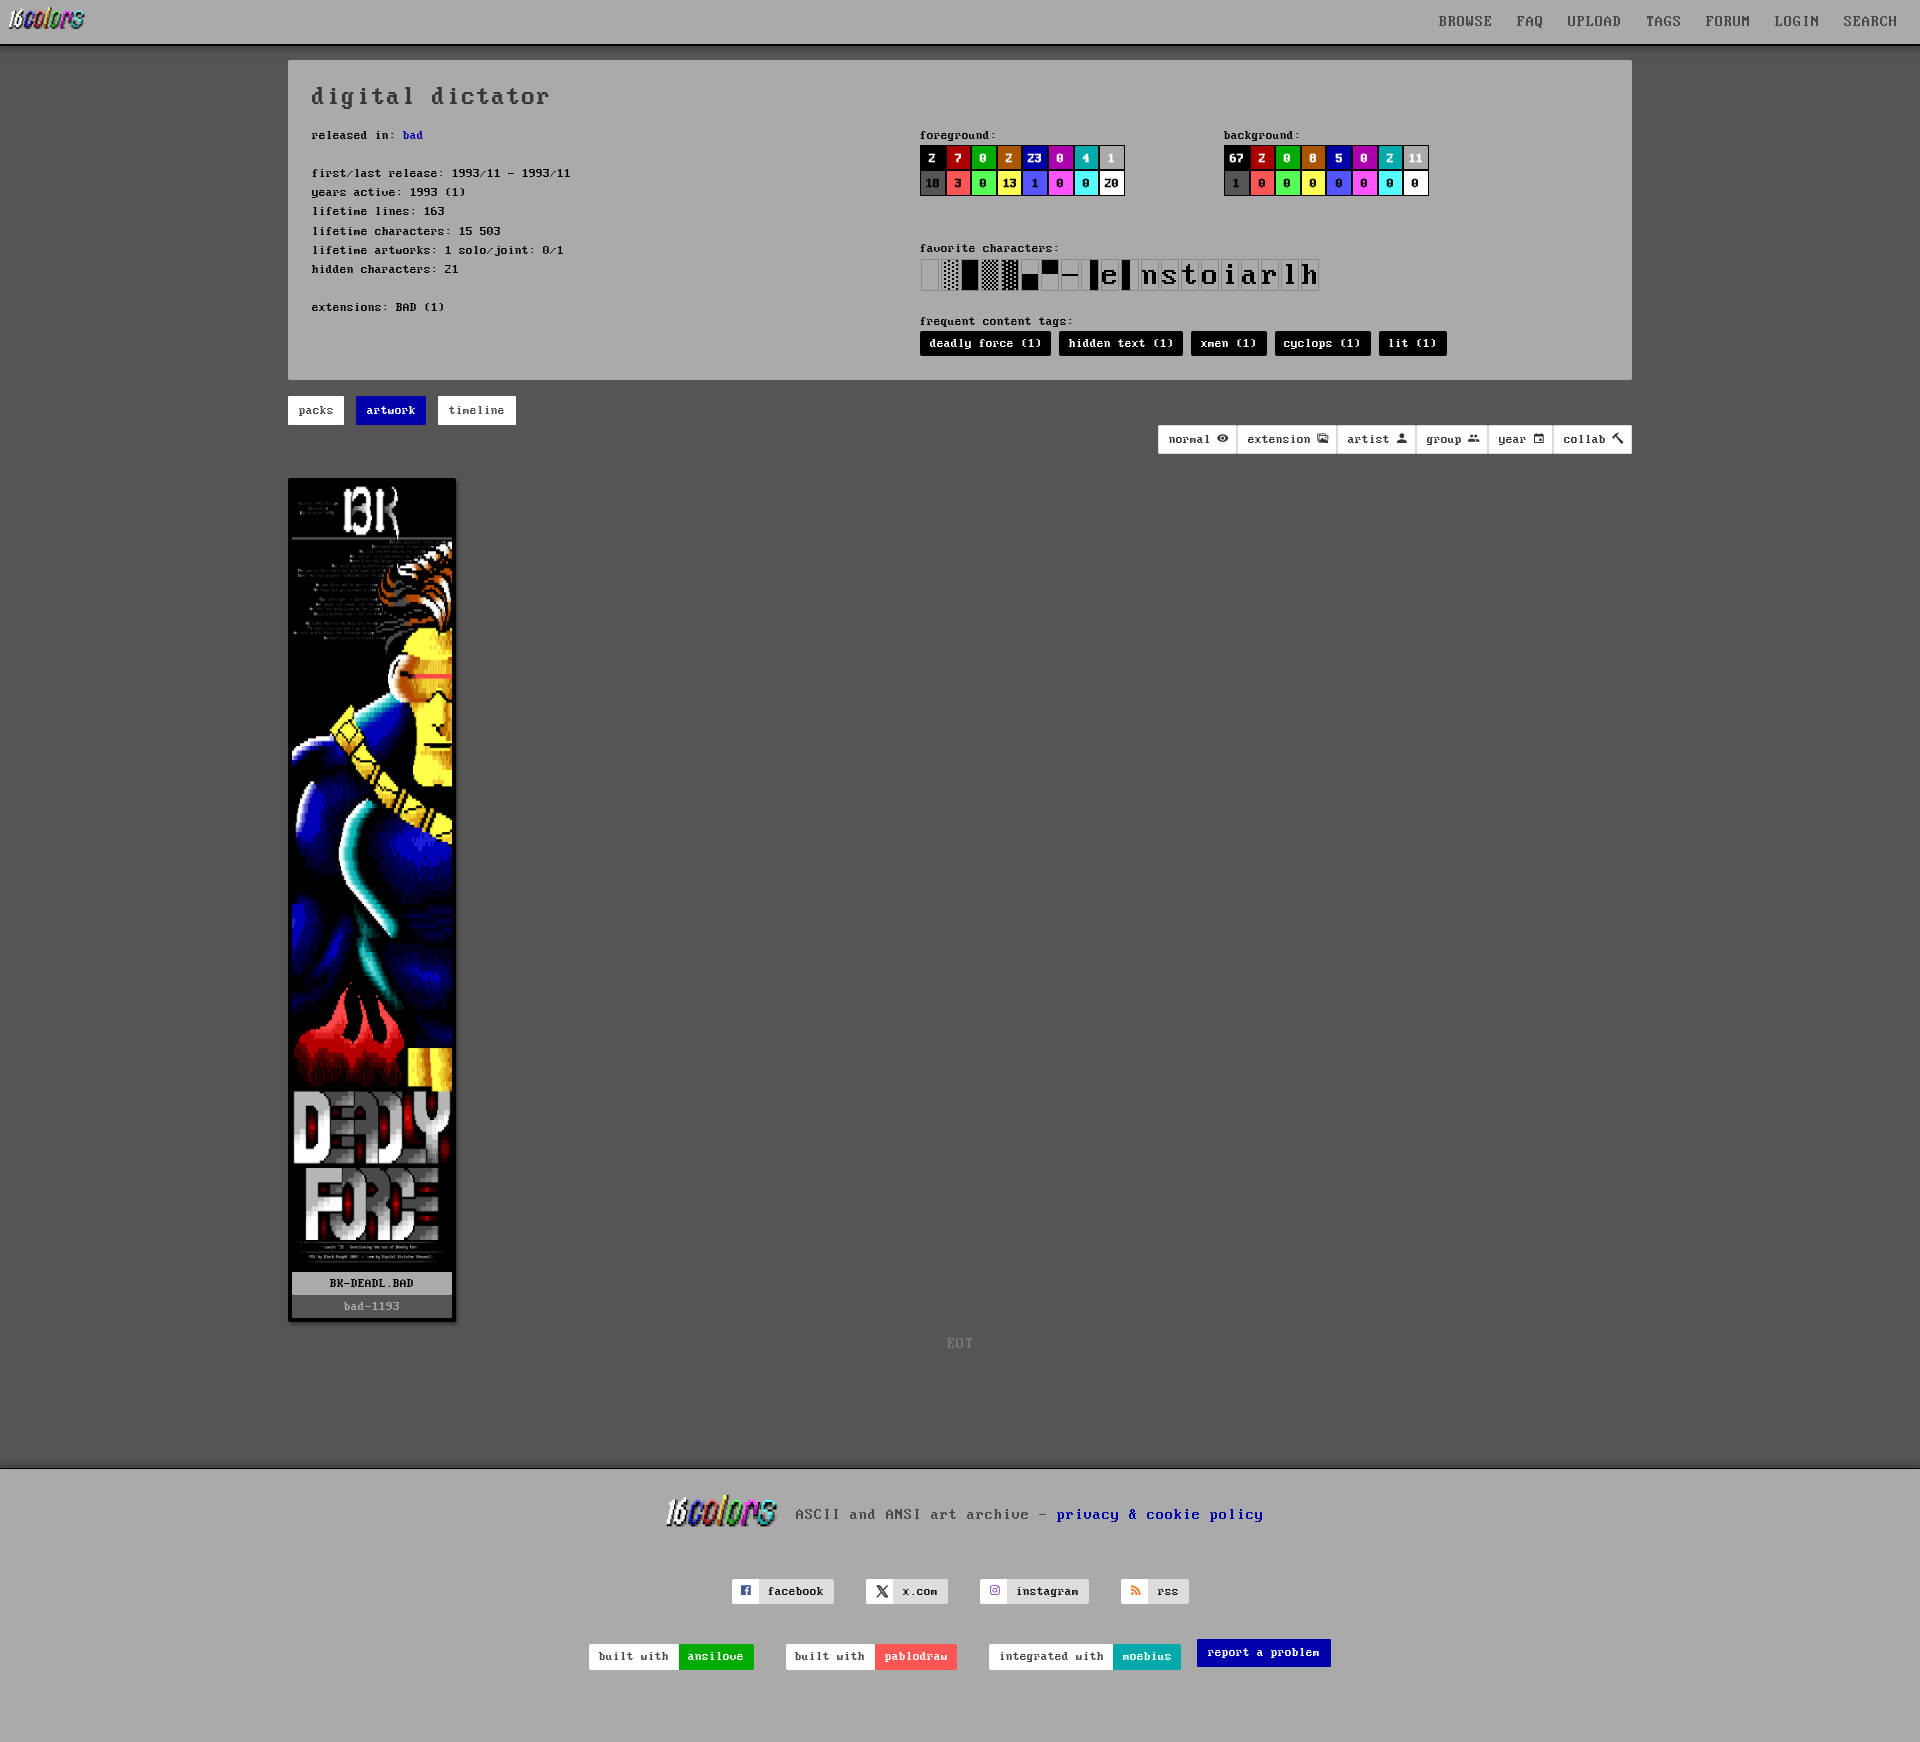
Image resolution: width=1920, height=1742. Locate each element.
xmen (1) (1229, 343)
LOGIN (1797, 22)
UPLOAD (1595, 22)
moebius (1147, 1656)
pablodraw (916, 1656)
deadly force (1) (986, 343)
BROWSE (1466, 22)
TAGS (1664, 22)
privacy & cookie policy (1160, 1515)
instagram (1047, 1591)
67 (1237, 158)
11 (1416, 158)
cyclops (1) (1322, 343)
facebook (796, 1591)
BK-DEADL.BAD (372, 1283)
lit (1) (1412, 343)
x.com (920, 1591)
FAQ (1530, 22)
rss (1168, 1591)
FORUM (1728, 22)
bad (413, 135)
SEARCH (1871, 22)
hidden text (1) (1121, 343)
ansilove (716, 1656)
